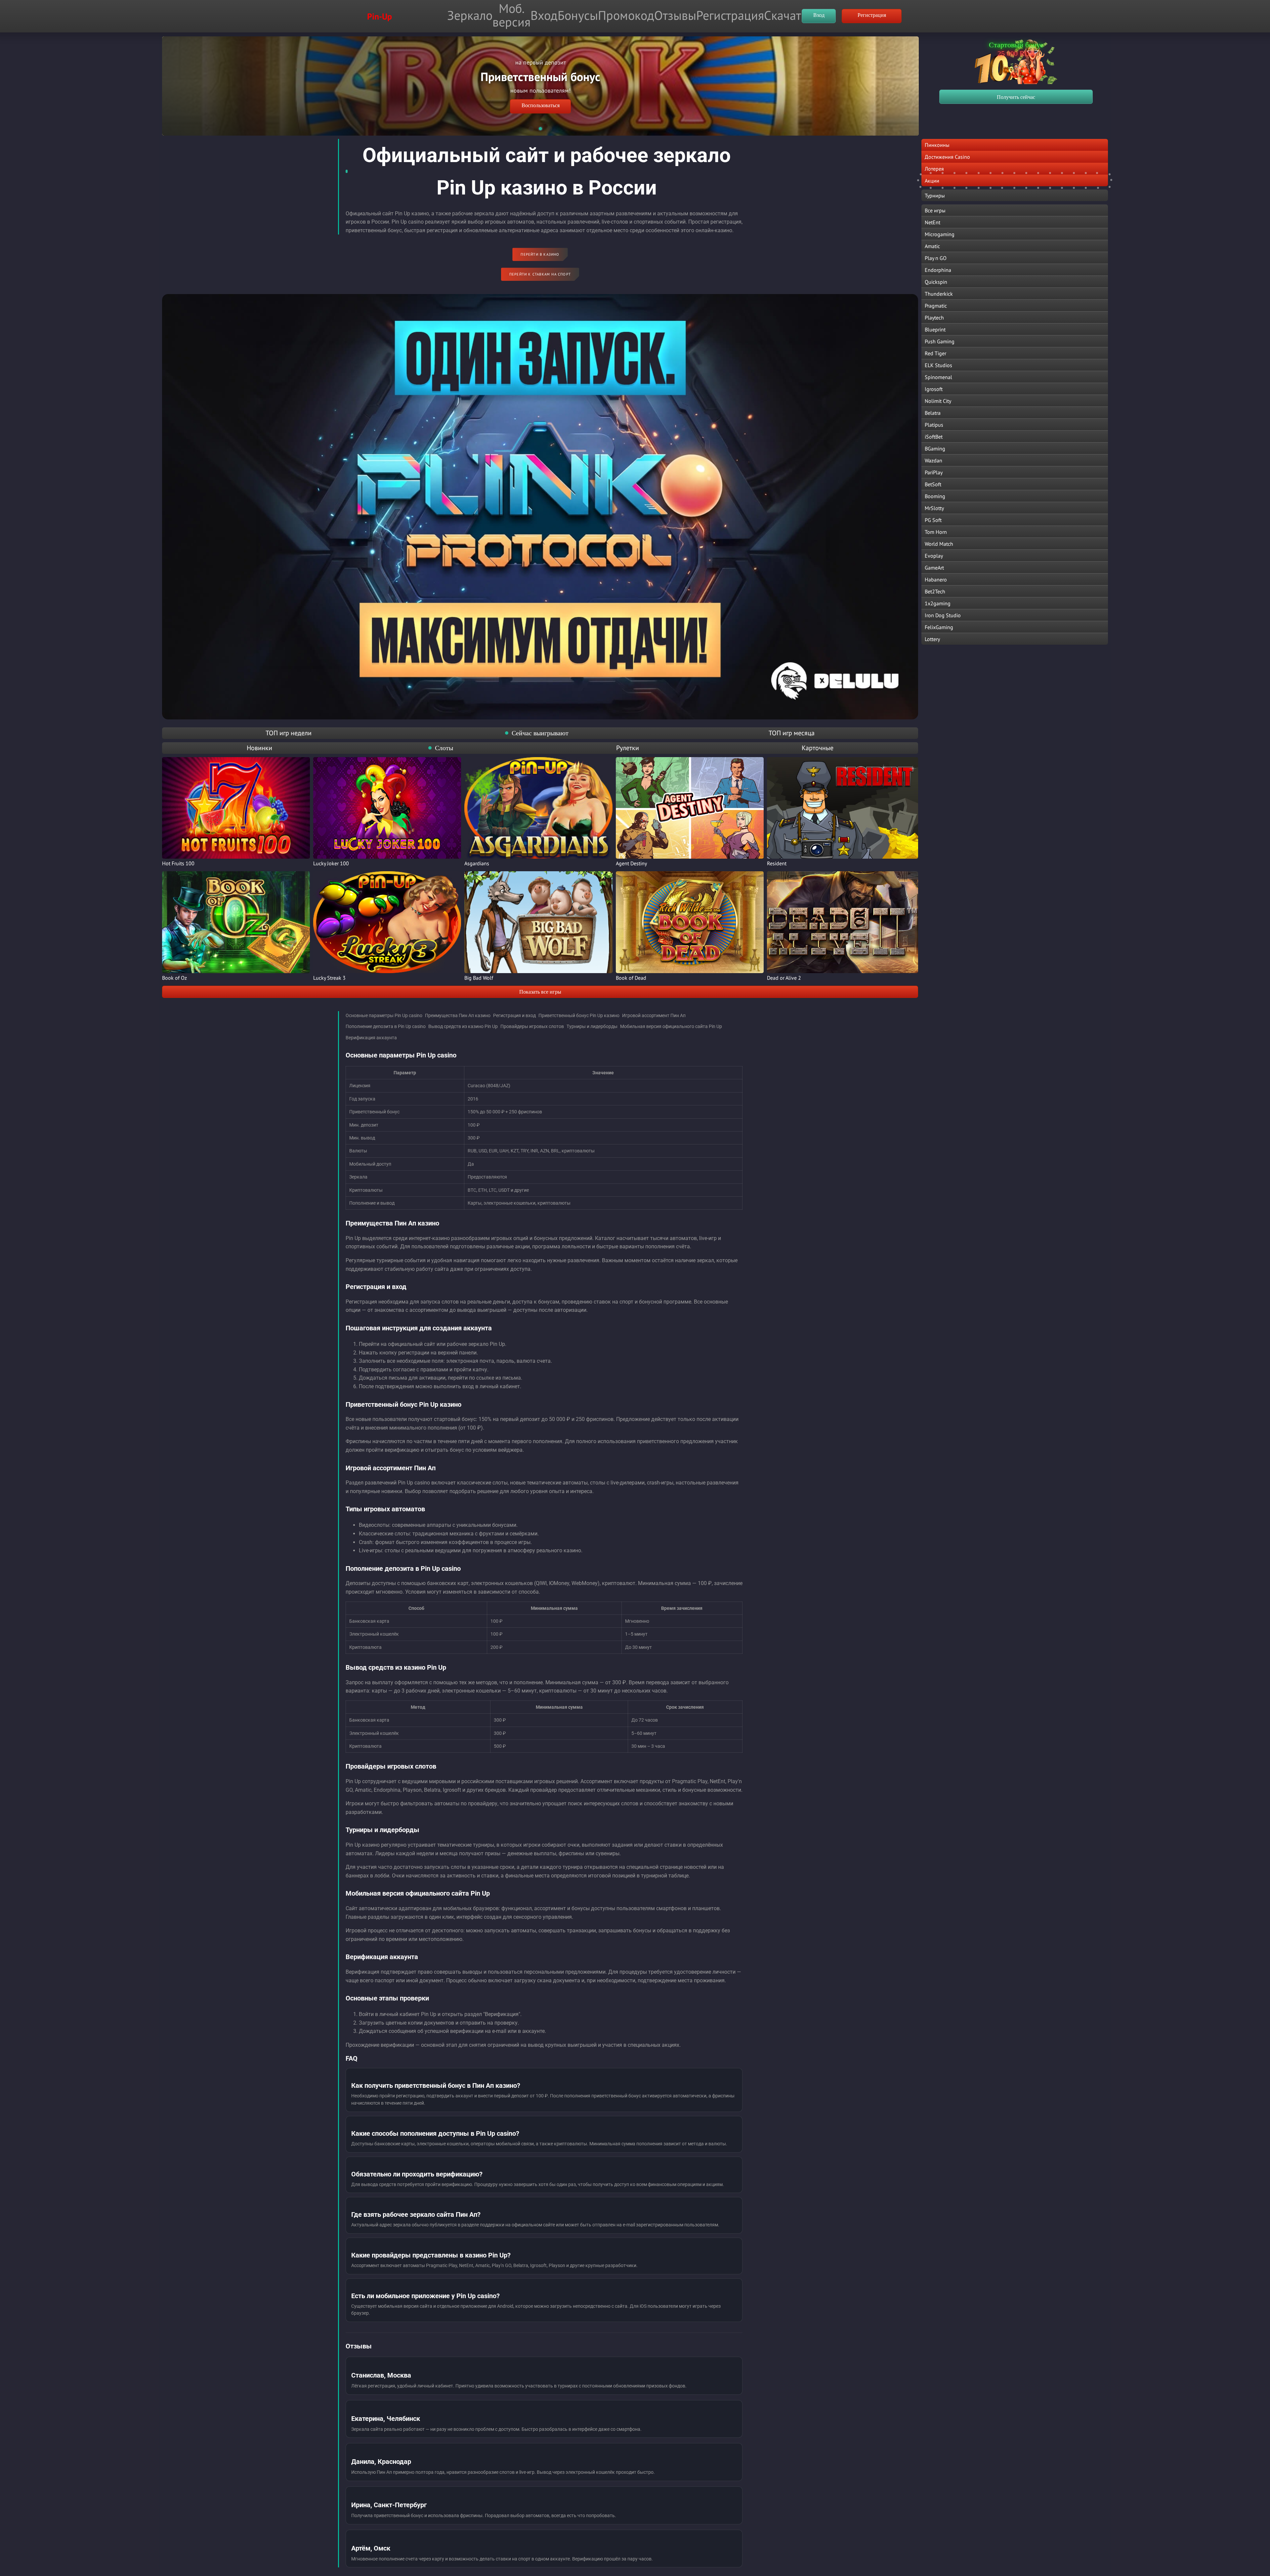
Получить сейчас (1016, 97)
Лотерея (934, 169)
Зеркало (470, 15)
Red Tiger (935, 353)
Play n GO (936, 258)
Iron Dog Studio (943, 615)
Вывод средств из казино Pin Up (463, 1026)
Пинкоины (937, 145)
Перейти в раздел (541, 94)
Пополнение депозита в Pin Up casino (386, 1026)
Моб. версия (511, 15)
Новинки (259, 748)
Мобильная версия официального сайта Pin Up (671, 1026)
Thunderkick (939, 294)
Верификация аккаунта (371, 1038)
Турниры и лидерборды (592, 1026)
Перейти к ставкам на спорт (540, 274)
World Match (939, 544)
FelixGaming (939, 627)
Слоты (444, 748)
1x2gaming (938, 603)
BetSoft (933, 484)
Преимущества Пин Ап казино (458, 1015)
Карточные (818, 748)
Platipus (934, 425)
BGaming (935, 449)
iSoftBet (934, 437)
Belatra (933, 413)
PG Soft (933, 520)
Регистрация (730, 15)
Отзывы (675, 15)
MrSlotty (934, 508)
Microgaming (940, 234)
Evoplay (934, 556)
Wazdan (933, 460)
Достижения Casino (947, 157)
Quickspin (936, 282)
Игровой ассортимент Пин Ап (654, 1015)
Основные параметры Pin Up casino (384, 1015)
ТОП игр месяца (792, 733)
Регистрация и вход (514, 1015)
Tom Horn (936, 532)
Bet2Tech (935, 591)
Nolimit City (938, 401)
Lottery (932, 639)
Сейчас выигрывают (540, 733)
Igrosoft (934, 389)
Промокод (626, 15)
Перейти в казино (540, 254)
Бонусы (578, 15)
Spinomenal (938, 377)
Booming (935, 496)
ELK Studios (938, 365)
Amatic (932, 246)
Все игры (935, 210)
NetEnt (932, 222)
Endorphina (938, 270)
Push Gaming (940, 341)
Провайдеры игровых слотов (532, 1026)
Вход (544, 15)
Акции (932, 181)
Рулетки (628, 748)
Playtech (934, 318)
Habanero (936, 580)
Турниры (935, 195)
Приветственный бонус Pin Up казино (579, 1015)
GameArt (934, 568)
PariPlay (934, 472)
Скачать (785, 15)
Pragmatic (936, 306)
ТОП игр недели (289, 733)
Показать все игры (540, 992)
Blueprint (935, 329)
